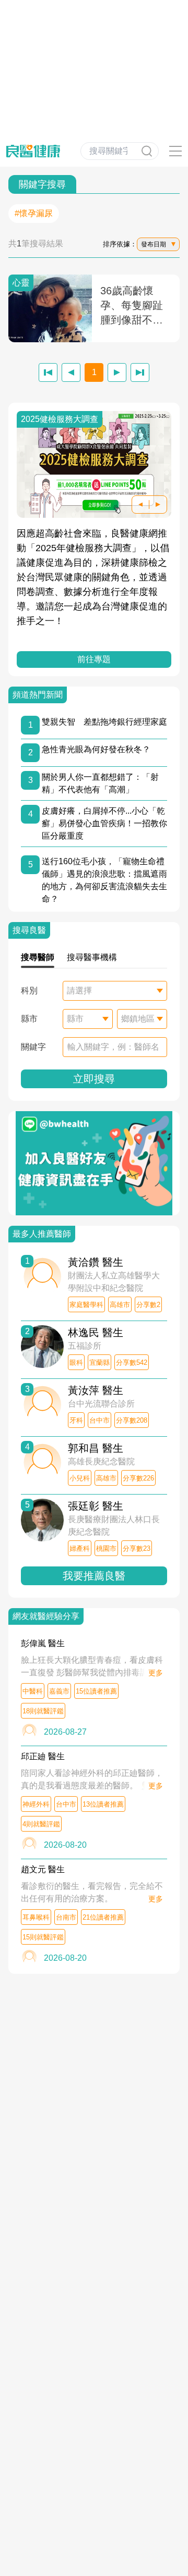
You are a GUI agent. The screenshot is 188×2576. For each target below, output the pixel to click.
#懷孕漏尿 (34, 213)
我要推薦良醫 (94, 1576)
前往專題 (94, 659)
